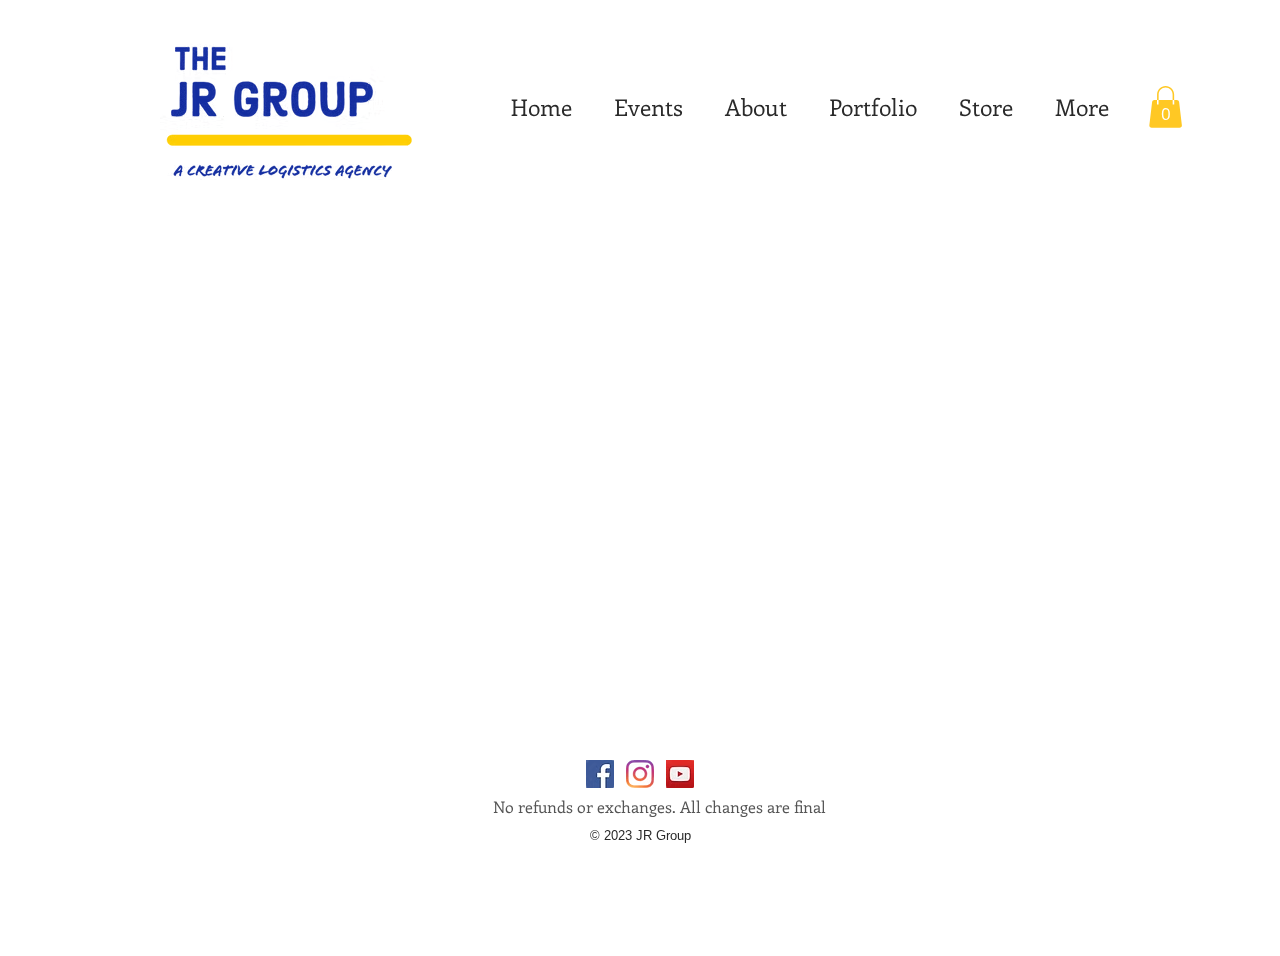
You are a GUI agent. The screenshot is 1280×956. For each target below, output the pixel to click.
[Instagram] (640, 774)
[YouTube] (680, 774)
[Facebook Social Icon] (600, 774)
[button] (1165, 107)
